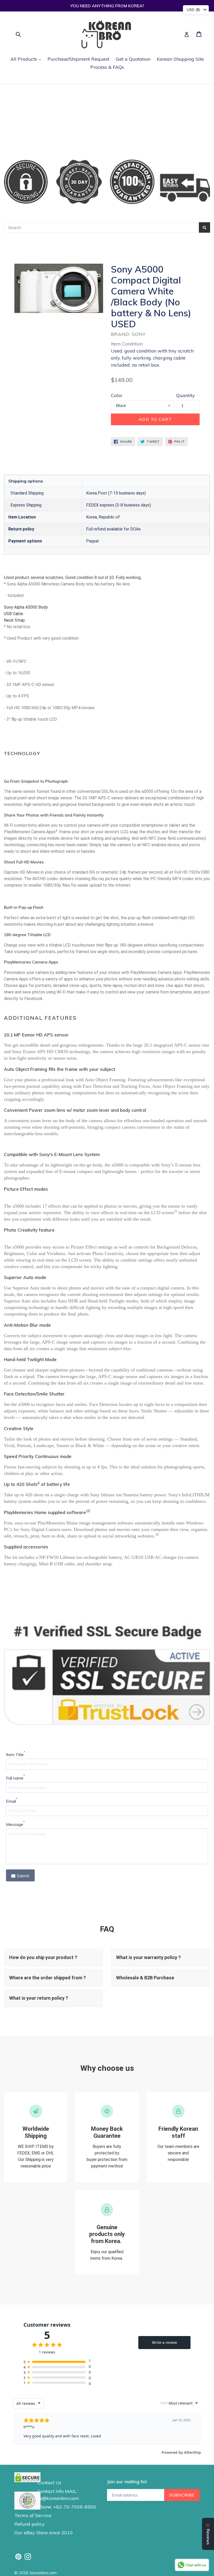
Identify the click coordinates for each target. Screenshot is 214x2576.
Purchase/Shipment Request (78, 59)
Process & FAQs (107, 67)
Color (117, 395)
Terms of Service (33, 2515)
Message (15, 1824)
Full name (15, 1778)
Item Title (16, 1754)
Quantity (186, 395)
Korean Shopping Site (180, 59)
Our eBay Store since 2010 (44, 2533)
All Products (27, 59)
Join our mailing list (127, 2482)
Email (12, 1801)
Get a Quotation (133, 59)
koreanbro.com (43, 2573)
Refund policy (29, 2524)
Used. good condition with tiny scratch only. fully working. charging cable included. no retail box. (152, 358)
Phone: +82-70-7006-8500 (67, 2507)
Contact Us (49, 2483)
